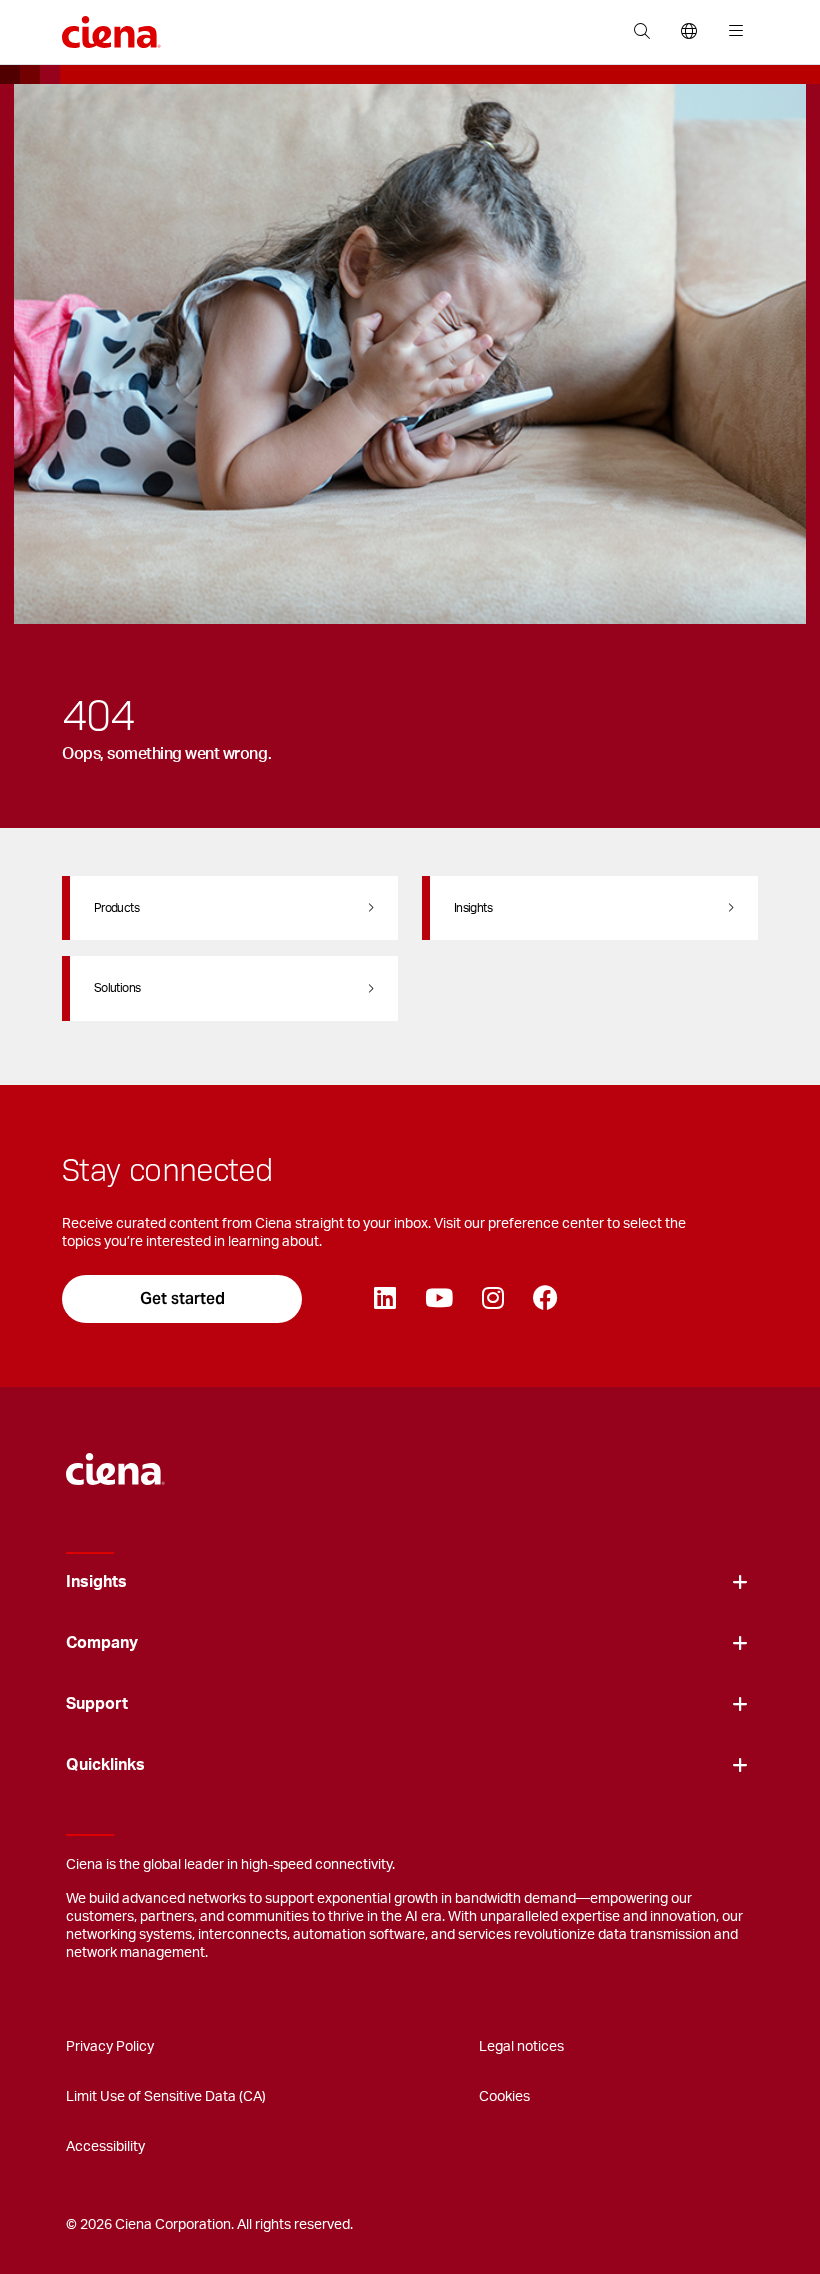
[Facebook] (545, 1299)
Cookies (504, 2097)
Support (97, 1704)
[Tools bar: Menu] (731, 32)
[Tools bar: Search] (641, 32)
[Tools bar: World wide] (688, 32)
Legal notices (521, 2047)
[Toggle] (740, 1582)
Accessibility (105, 2147)
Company (102, 1643)
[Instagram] (492, 1299)
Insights (96, 1582)
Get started (182, 1298)
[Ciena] (115, 1459)
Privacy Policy (110, 2047)
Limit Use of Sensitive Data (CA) (166, 2097)
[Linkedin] (384, 1299)
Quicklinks (105, 1765)
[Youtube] (438, 1299)
